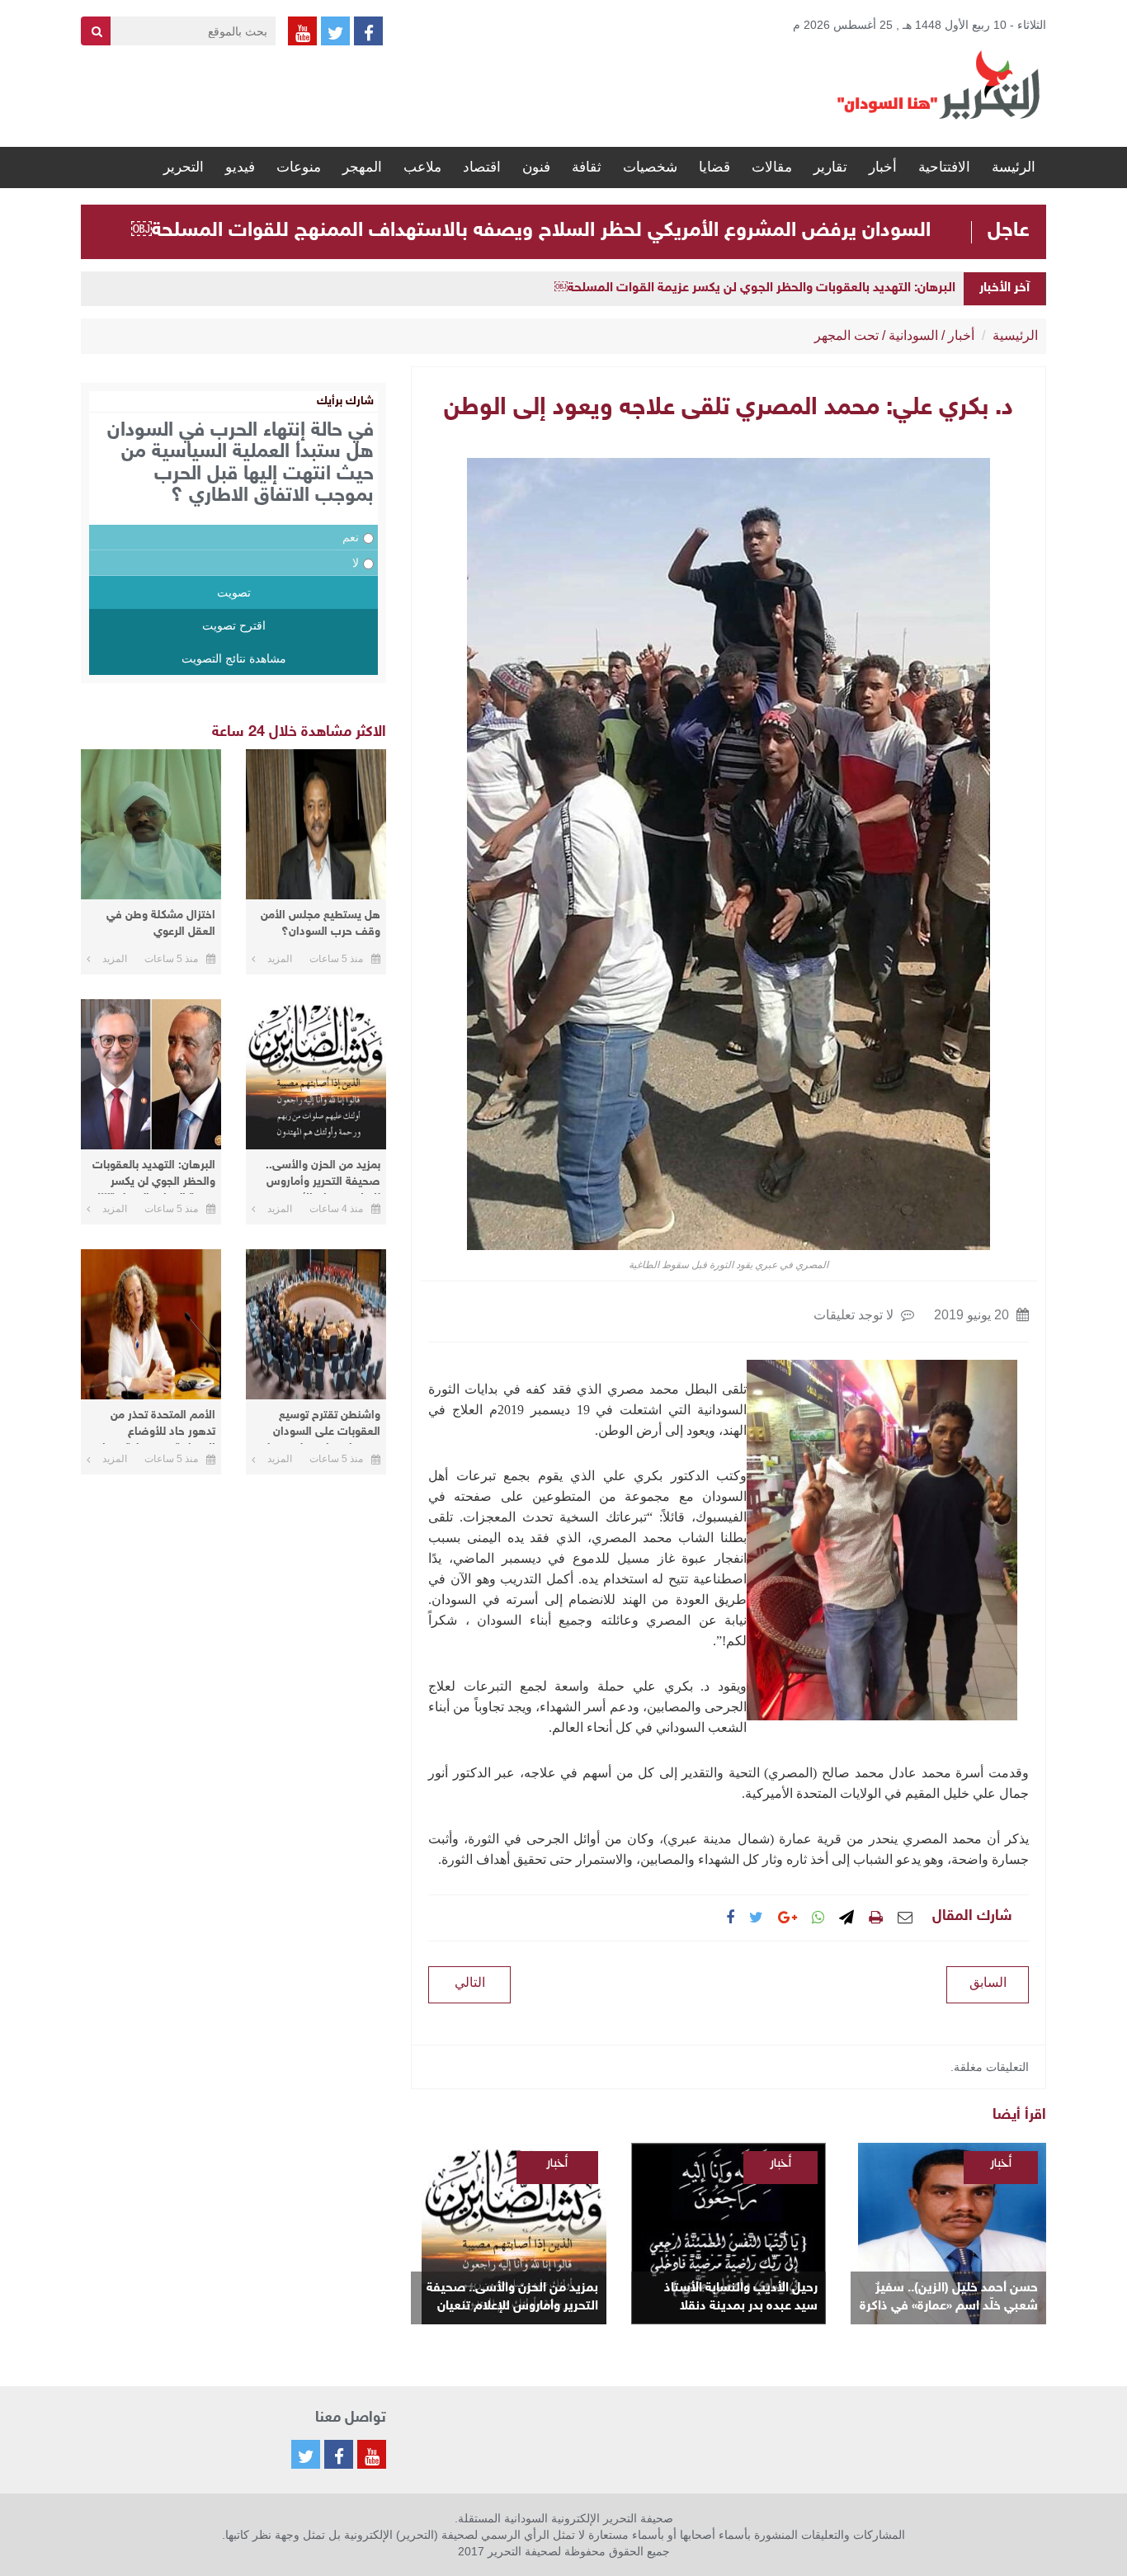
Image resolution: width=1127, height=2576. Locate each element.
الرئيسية (1015, 335)
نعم (351, 537)
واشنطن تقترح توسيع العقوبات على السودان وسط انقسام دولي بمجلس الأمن (316, 1426)
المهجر (362, 167)
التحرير (184, 167)
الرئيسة (1014, 167)
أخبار (883, 167)
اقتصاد (482, 167)
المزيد (280, 959)
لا (356, 563)
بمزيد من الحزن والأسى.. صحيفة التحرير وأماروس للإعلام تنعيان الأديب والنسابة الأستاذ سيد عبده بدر (512, 2298)
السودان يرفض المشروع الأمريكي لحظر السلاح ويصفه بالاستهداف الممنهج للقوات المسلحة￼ (531, 231)
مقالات (772, 167)
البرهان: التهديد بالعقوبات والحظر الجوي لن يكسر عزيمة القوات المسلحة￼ (755, 288)
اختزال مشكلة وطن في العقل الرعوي (161, 924)
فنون (536, 167)
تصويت (234, 592)
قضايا (714, 167)
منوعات (299, 167)
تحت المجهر (846, 335)
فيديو (240, 167)
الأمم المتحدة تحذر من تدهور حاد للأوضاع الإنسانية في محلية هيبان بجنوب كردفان (155, 1426)
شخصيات (650, 167)
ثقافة (587, 167)
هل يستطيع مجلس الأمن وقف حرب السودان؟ (321, 924)
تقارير (830, 167)
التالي (470, 1982)
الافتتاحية (944, 167)
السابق (988, 1982)
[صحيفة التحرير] (939, 84)
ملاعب (422, 167)
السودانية (913, 335)
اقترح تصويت (234, 625)
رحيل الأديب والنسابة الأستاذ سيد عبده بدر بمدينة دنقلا (741, 2298)
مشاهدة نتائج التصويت (234, 658)
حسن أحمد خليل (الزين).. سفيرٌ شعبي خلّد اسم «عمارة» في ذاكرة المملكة (949, 2298)
